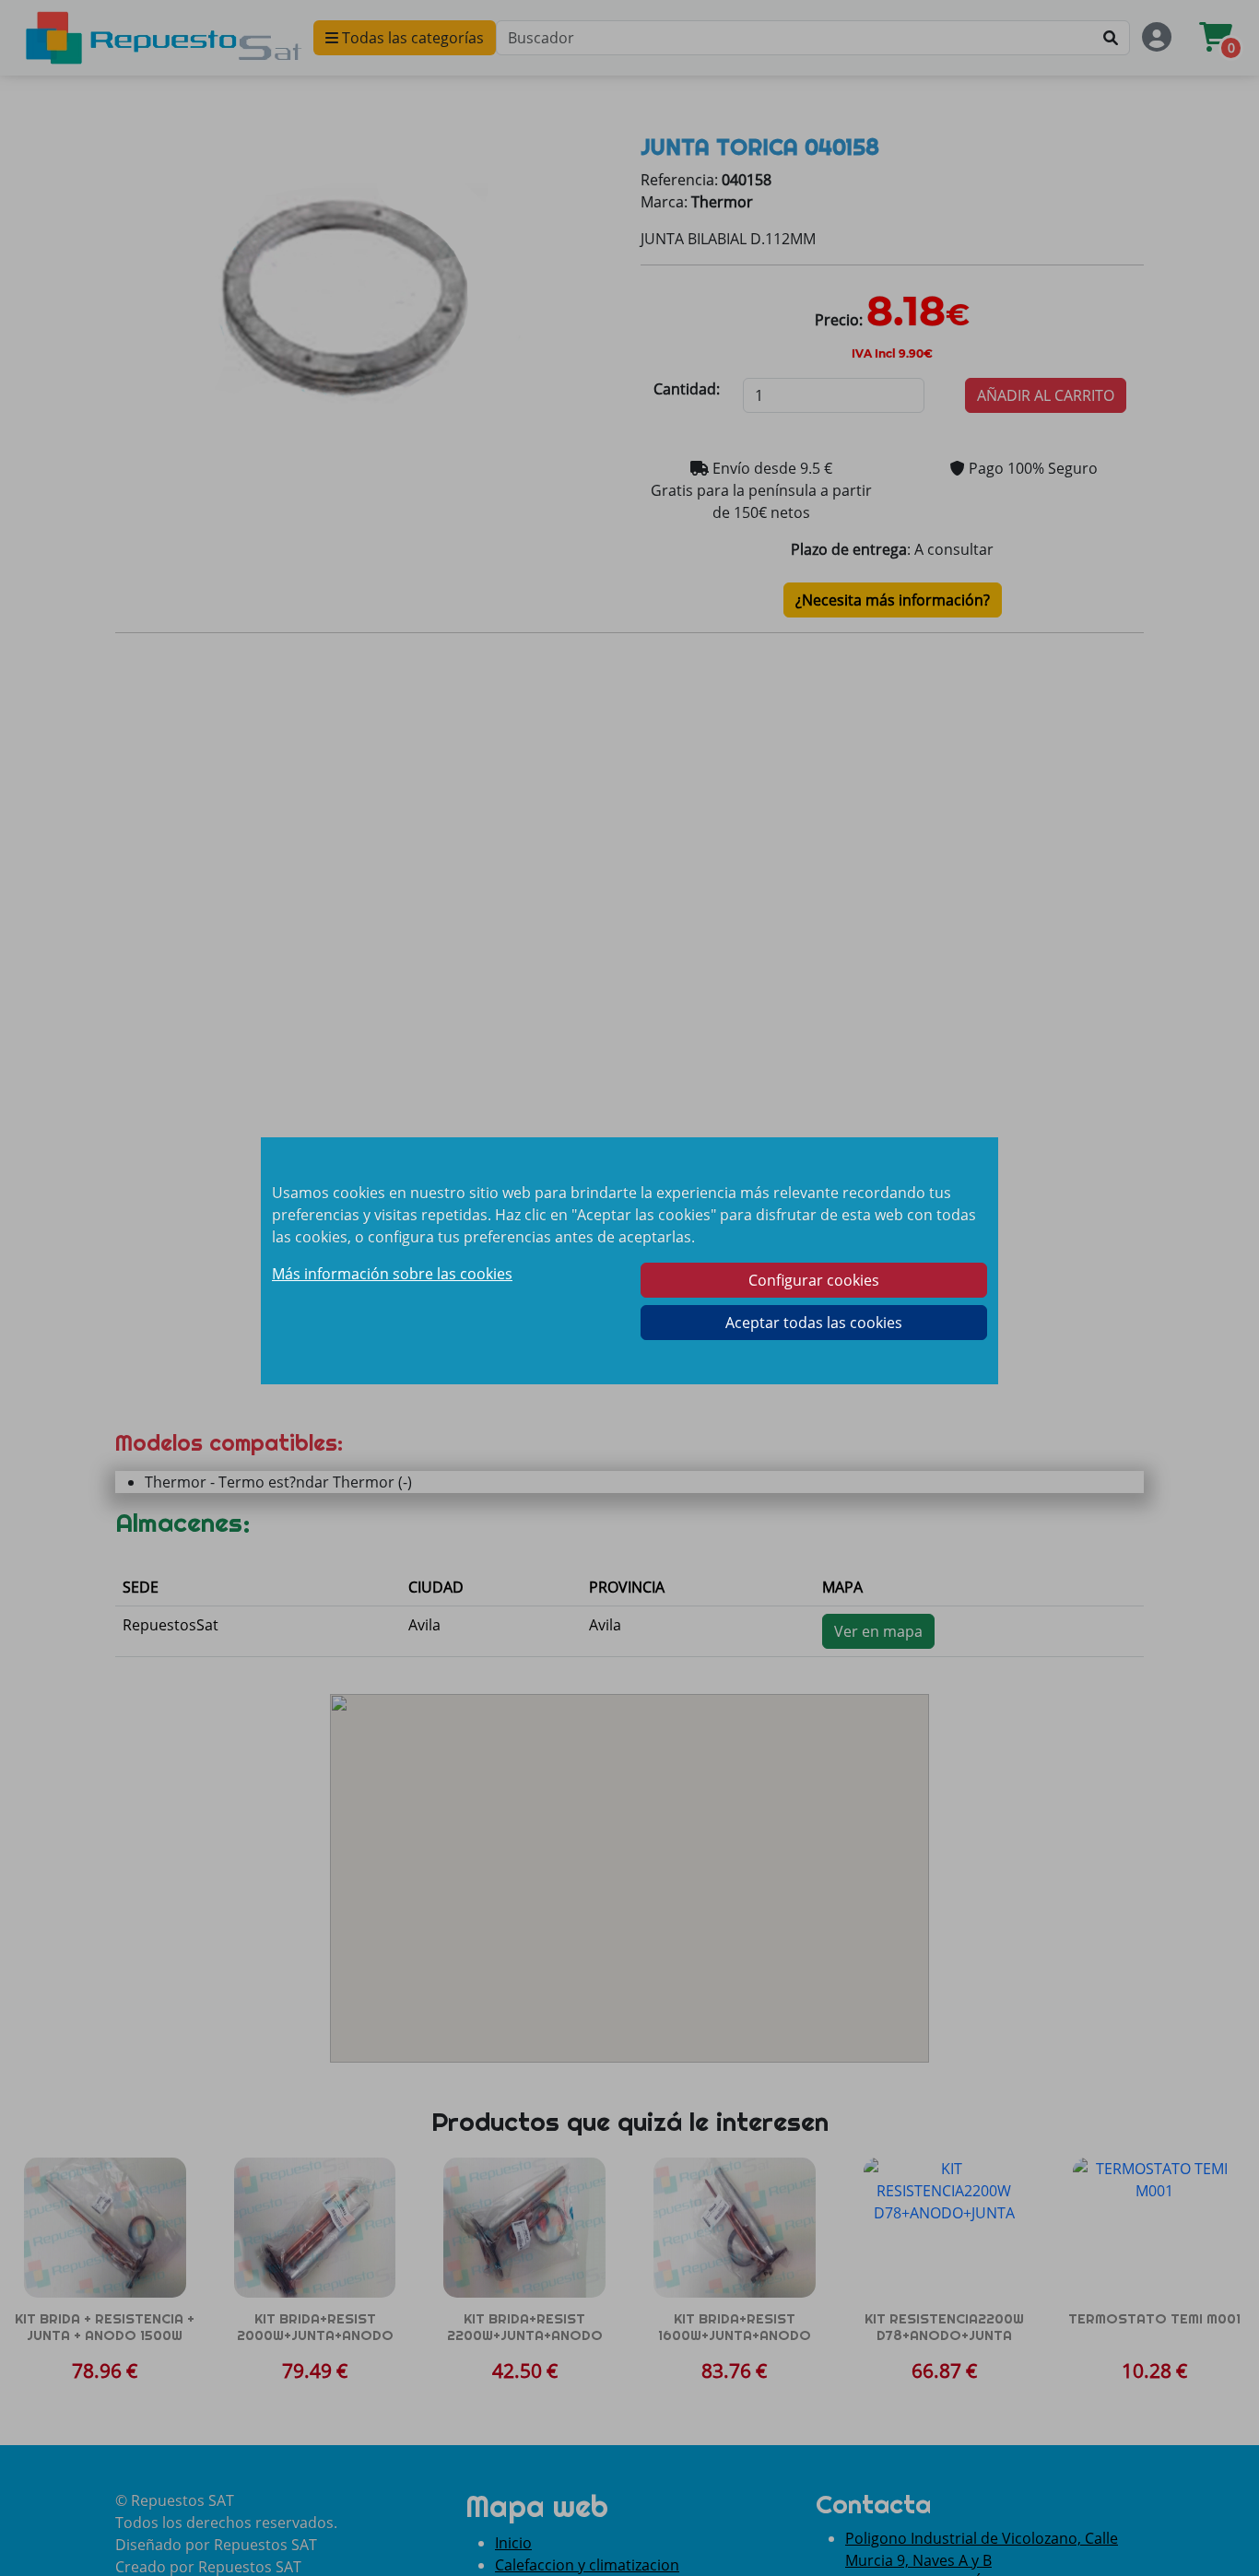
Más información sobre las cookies (392, 1274)
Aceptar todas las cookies (814, 1323)
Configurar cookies (814, 1280)
